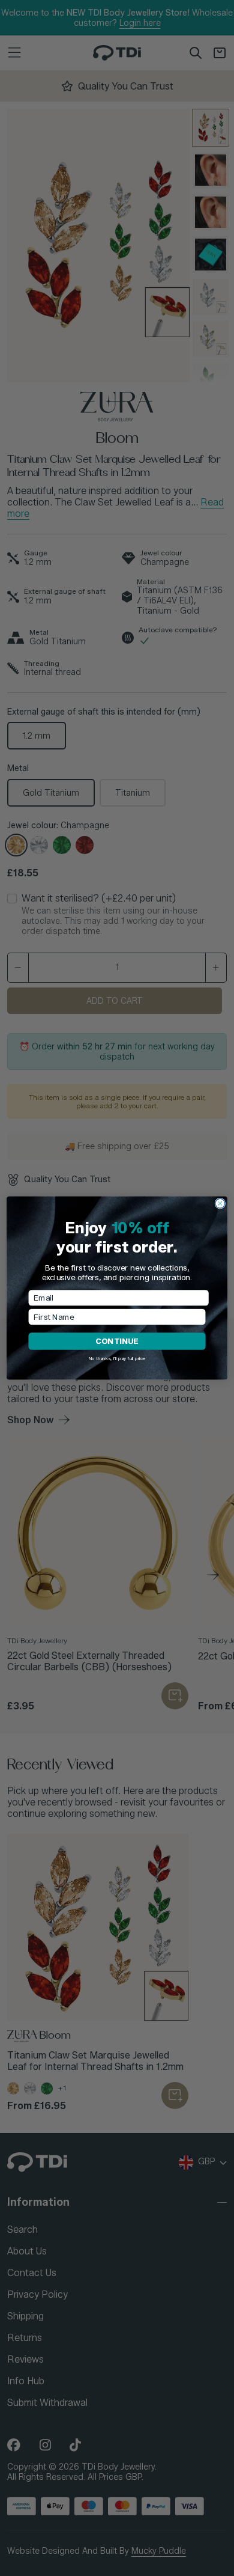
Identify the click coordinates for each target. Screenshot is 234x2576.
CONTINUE (117, 1341)
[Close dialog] (220, 1203)
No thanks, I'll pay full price (117, 1359)
